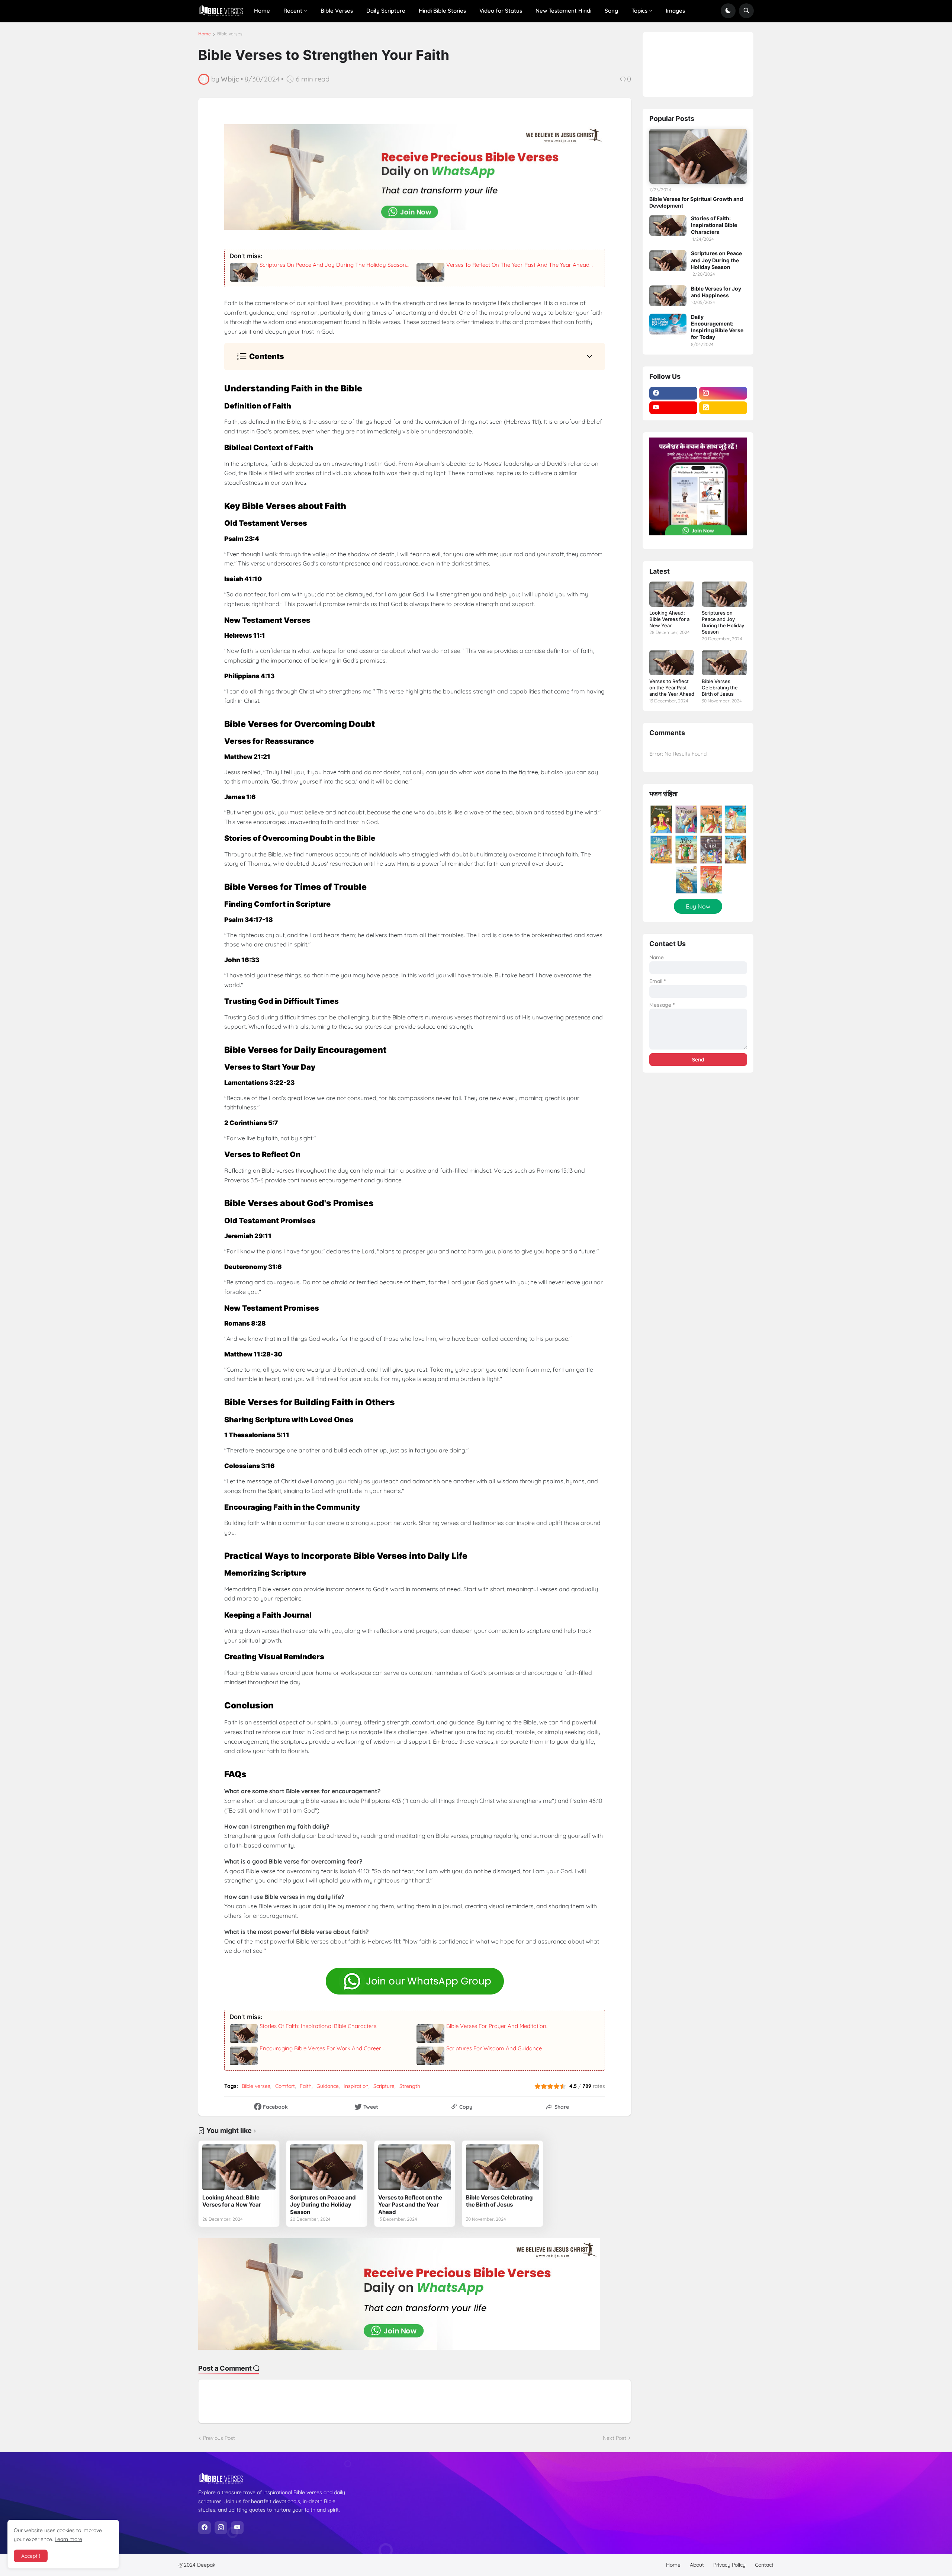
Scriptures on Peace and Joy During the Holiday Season (323, 2205)
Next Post (615, 2438)
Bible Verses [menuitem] (337, 11)
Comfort (285, 2086)
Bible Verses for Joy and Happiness (716, 292)
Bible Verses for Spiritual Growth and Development (696, 202)
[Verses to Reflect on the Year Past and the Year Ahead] (415, 2167)
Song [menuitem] (611, 11)
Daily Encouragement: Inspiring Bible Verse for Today (717, 327)
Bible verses (230, 34)
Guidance (328, 2086)
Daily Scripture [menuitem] (386, 11)
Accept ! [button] (31, 2556)
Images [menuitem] (675, 11)
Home (205, 34)
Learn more (68, 2539)
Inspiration (356, 2086)
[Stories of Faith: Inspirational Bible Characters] (668, 225)
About (697, 2565)
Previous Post (219, 2438)
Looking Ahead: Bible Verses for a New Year (232, 2201)
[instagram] (723, 393)
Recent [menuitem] (293, 11)
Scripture (384, 2086)
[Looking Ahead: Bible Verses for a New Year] (239, 2167)
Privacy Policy (729, 2565)
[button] (728, 11)
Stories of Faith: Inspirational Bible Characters (714, 225)
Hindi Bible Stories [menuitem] (442, 11)
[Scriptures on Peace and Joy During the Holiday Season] (327, 2167)
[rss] (723, 408)
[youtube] (673, 408)
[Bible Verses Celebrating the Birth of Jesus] (503, 2167)
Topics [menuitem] (639, 11)
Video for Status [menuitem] (501, 11)
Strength (410, 2086)
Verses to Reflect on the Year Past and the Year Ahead (410, 2205)
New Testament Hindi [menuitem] (563, 11)
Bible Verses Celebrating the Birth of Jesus (499, 2201)
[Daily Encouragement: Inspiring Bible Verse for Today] (668, 324)
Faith (306, 2086)
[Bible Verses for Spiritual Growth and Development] (698, 156)
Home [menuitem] (262, 11)
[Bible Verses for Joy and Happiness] (668, 296)
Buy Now (698, 906)
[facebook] (673, 393)
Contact (764, 2565)
